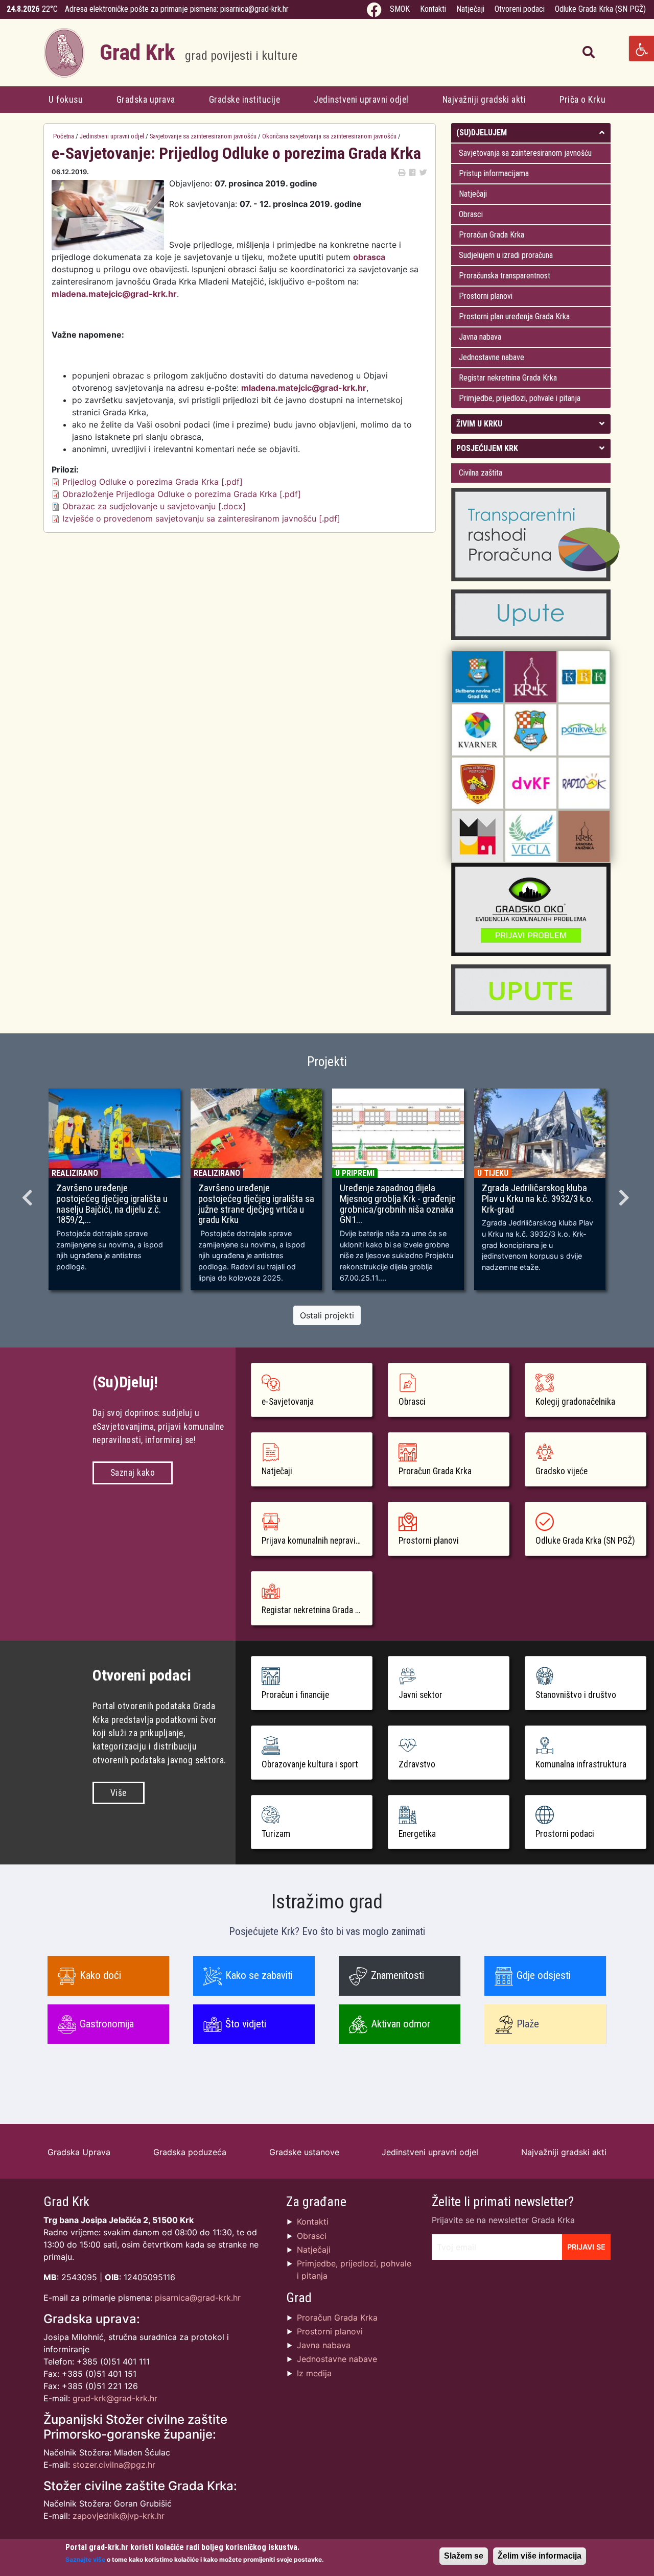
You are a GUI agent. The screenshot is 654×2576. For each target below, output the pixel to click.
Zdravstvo (417, 1764)
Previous (29, 1194)
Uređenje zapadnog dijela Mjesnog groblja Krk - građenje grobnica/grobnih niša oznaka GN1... (398, 1204)
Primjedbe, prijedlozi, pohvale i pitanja (520, 398)
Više (119, 1793)
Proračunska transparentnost (505, 276)
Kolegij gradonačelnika (575, 1402)
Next (625, 1194)
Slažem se (464, 2556)
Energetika (417, 1834)
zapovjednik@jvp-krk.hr (119, 2516)
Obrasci (471, 214)
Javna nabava (480, 337)
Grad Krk (198, 52)
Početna (64, 136)
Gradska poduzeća (190, 2152)
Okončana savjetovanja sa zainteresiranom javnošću (329, 136)
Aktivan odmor (401, 2024)
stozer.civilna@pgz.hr (114, 2465)
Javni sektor (421, 1695)
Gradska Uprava (79, 2152)
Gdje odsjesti (544, 1975)
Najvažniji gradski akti (484, 100)
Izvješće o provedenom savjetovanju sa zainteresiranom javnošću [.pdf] (201, 518)
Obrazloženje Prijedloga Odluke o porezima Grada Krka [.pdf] (182, 494)
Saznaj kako (133, 1473)
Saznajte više (85, 2559)
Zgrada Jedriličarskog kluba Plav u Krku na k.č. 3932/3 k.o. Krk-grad (538, 1199)
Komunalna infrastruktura (581, 1764)
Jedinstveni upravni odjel (361, 100)
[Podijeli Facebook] (412, 172)
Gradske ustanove (304, 2152)
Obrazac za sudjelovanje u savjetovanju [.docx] (154, 506)
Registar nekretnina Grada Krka (508, 378)
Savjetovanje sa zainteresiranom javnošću (203, 136)
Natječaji (470, 9)
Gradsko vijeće (562, 1471)
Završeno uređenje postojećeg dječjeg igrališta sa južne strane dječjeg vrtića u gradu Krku (256, 1204)
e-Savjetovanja (288, 1402)
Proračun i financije (295, 1695)
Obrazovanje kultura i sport (310, 1764)
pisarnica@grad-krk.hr (254, 9)
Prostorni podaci (565, 1834)
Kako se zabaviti (259, 1975)
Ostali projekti (327, 1315)
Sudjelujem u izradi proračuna (506, 255)
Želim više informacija (540, 2556)
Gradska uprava (146, 100)
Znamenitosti (398, 1975)
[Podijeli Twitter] (423, 172)
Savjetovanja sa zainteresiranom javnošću (525, 153)
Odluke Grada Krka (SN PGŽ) (600, 9)
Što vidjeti (246, 2024)
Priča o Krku (582, 100)
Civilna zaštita (481, 473)
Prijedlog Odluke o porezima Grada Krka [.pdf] (153, 482)
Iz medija (314, 2373)
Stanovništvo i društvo (576, 1695)
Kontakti (433, 9)
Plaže (528, 2024)
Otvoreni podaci (520, 9)
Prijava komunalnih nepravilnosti (317, 1541)
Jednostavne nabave (492, 357)
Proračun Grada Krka (492, 235)
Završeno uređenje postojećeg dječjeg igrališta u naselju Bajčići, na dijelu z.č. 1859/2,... (112, 1204)
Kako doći (100, 1975)
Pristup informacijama (494, 173)
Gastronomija (107, 2024)
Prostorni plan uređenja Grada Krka (514, 316)
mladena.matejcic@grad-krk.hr (114, 294)
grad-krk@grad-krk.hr (115, 2398)
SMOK (400, 9)
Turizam (276, 1834)
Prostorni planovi (486, 296)
